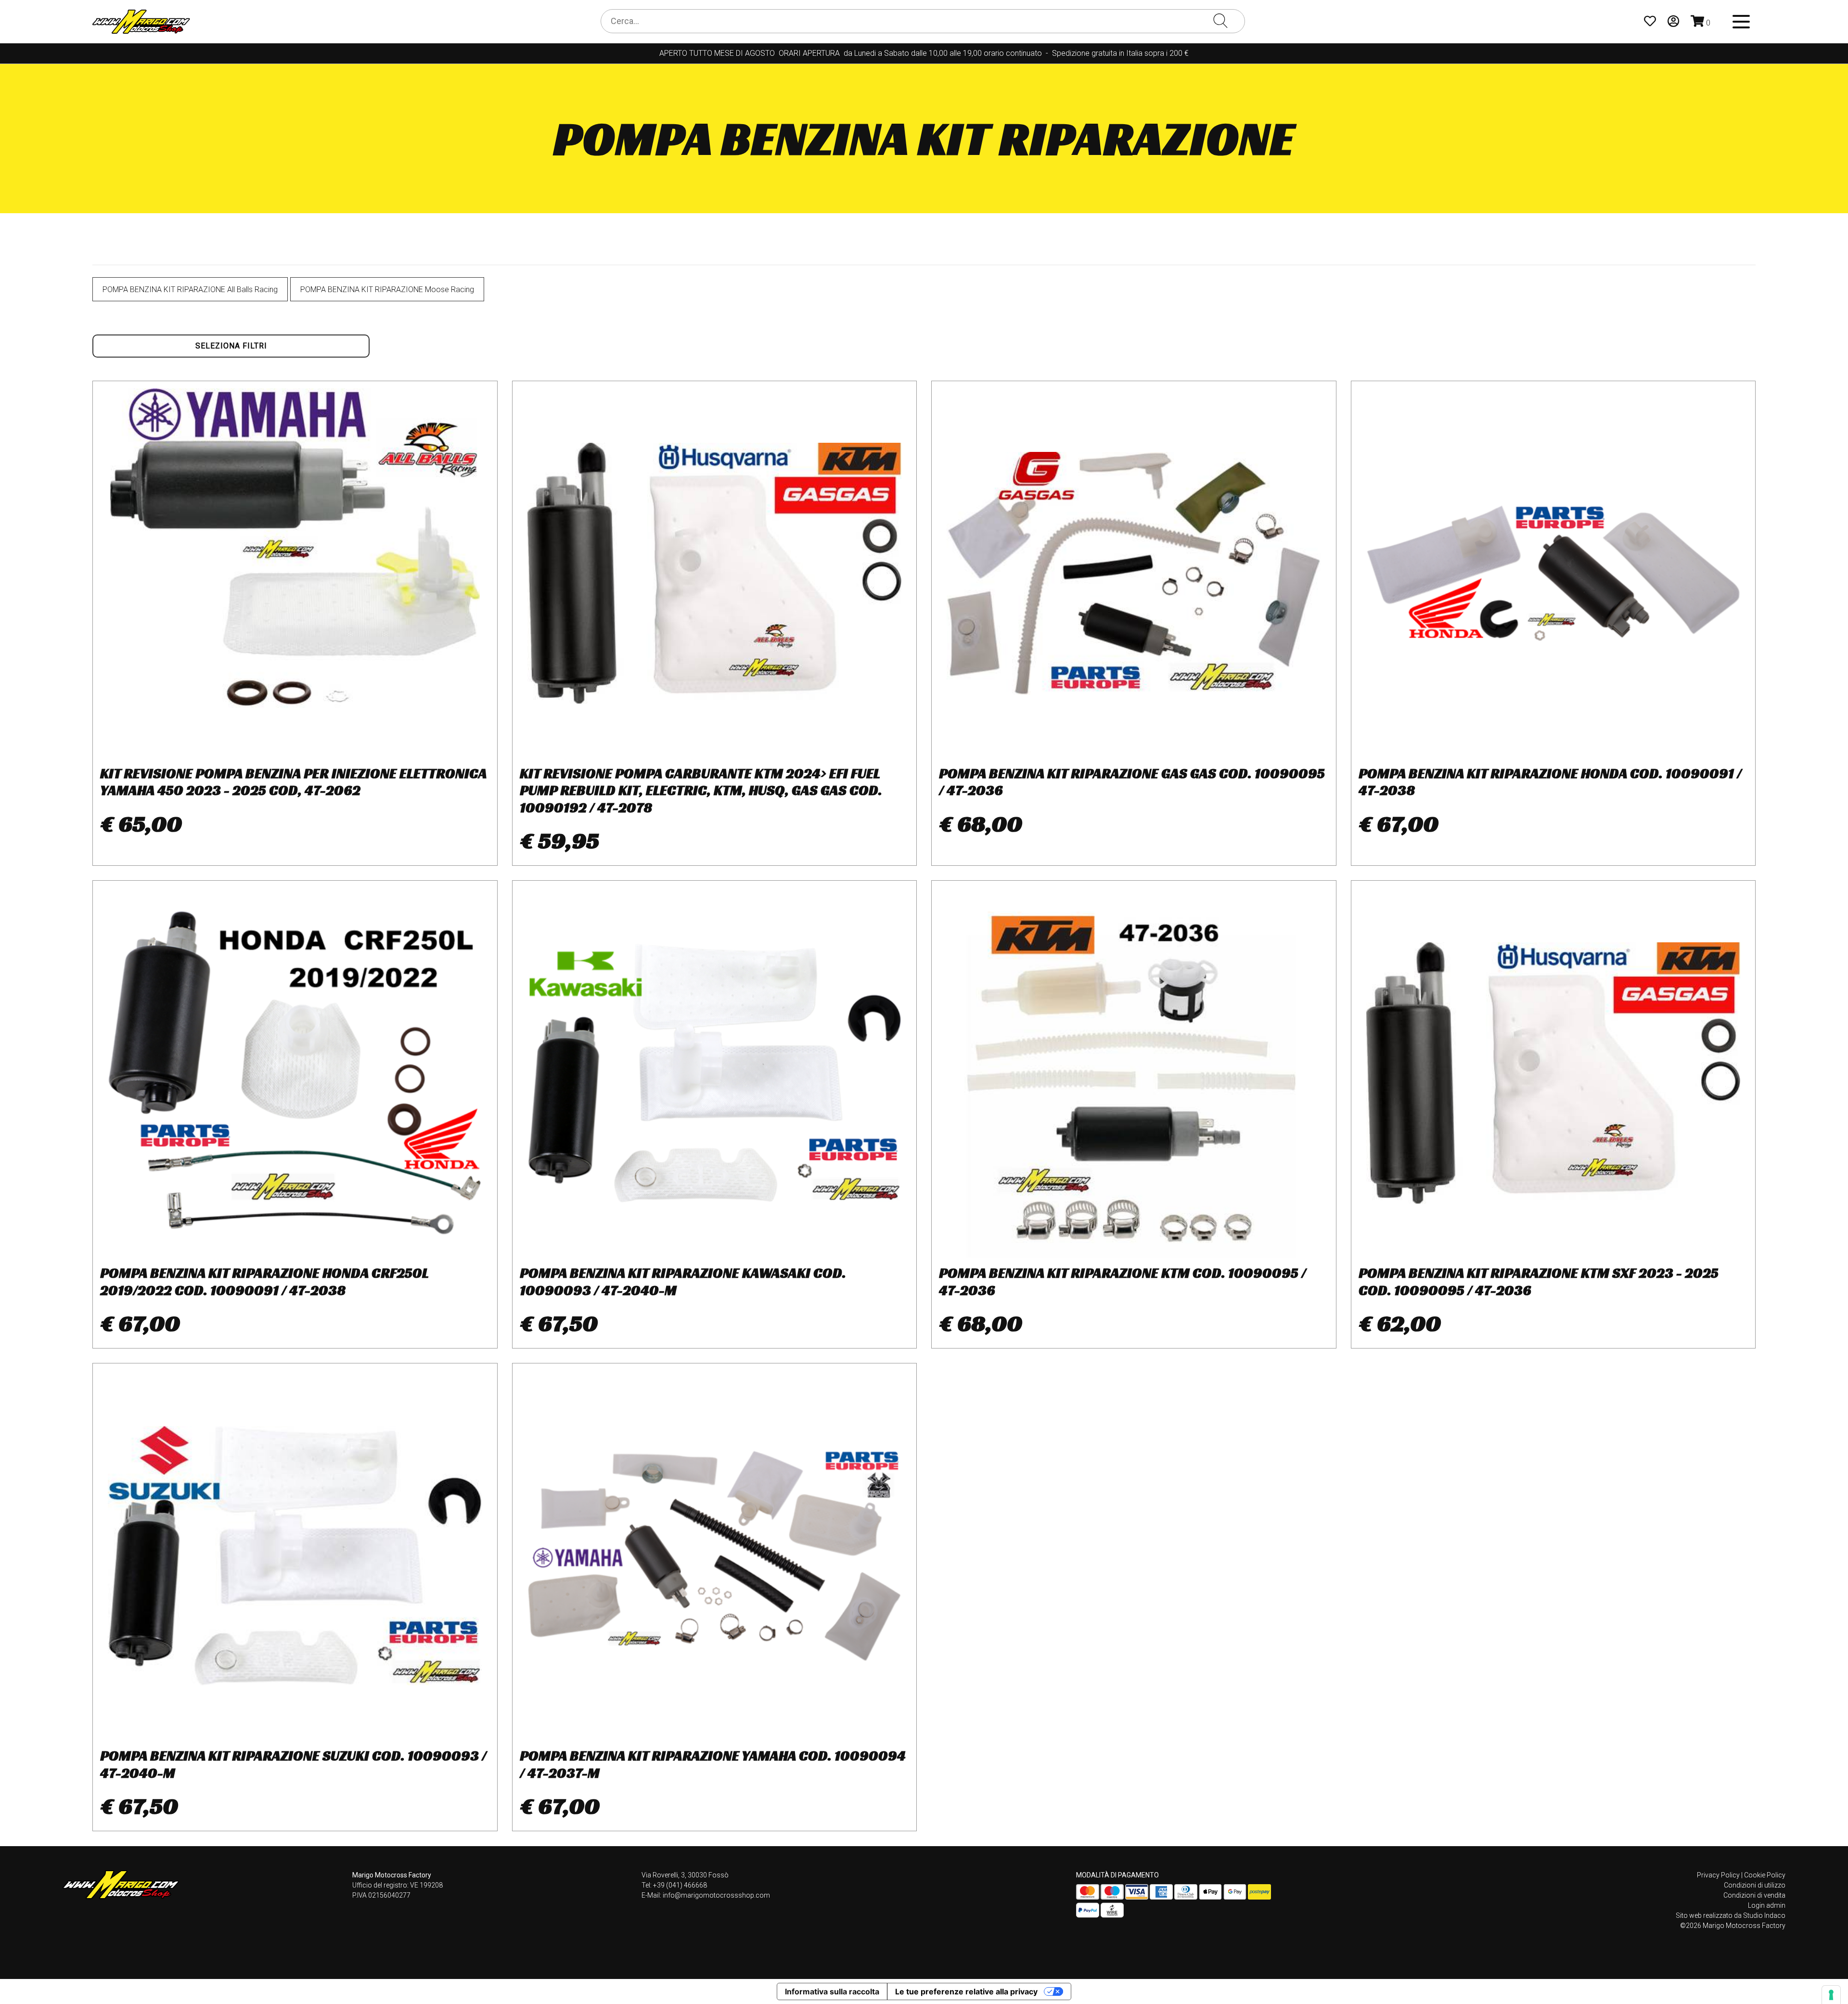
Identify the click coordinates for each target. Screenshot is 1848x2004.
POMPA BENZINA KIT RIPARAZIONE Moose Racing (387, 289)
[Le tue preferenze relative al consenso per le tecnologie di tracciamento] (1831, 1995)
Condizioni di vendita (1754, 1895)
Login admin (1767, 1905)
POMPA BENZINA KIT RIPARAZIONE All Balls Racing (190, 289)
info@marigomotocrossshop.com (716, 1895)
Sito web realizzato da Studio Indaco (1731, 1915)
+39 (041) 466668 (680, 1885)
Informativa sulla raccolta (832, 1991)
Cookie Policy (1765, 1875)
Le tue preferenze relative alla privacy (966, 1991)
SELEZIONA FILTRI (231, 346)
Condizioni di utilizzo (1755, 1885)
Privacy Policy (1718, 1875)
